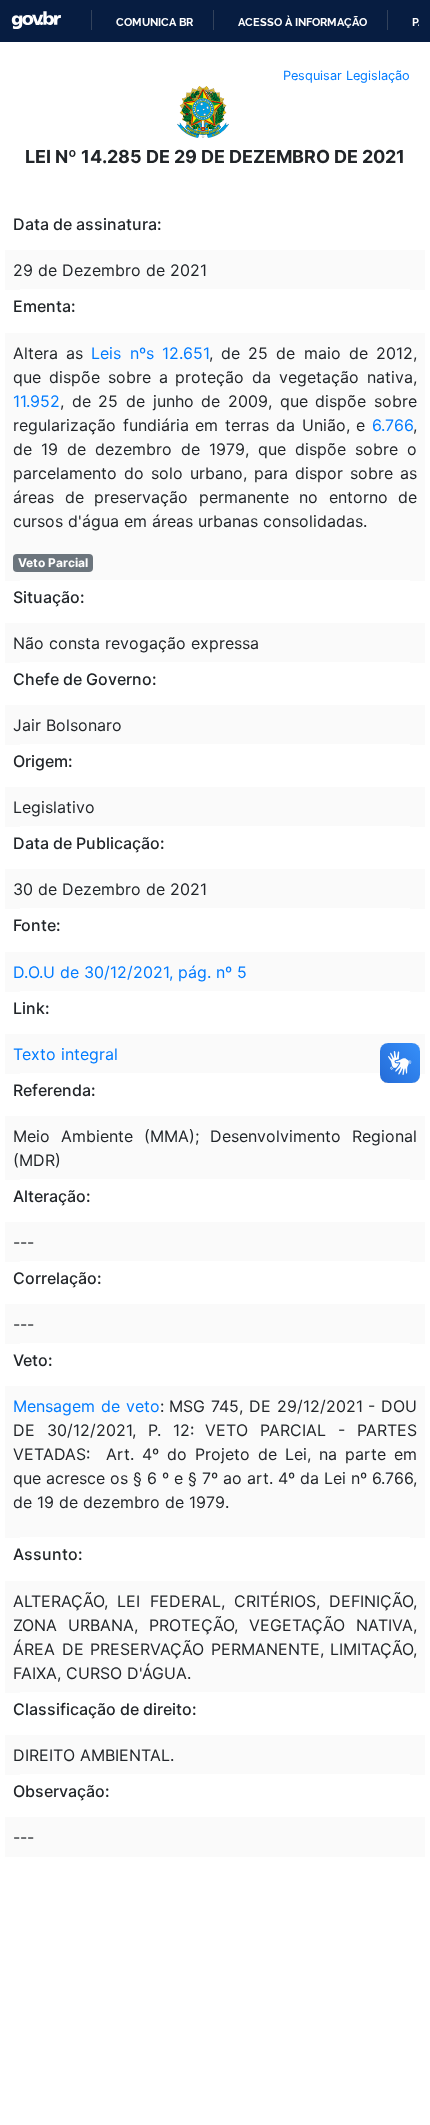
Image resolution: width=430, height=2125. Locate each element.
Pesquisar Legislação (346, 75)
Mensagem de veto (86, 1406)
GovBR (36, 20)
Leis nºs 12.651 (149, 353)
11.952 (36, 401)
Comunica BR (154, 22)
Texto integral (65, 1054)
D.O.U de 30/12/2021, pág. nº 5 (130, 972)
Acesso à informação (302, 22)
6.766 (392, 425)
